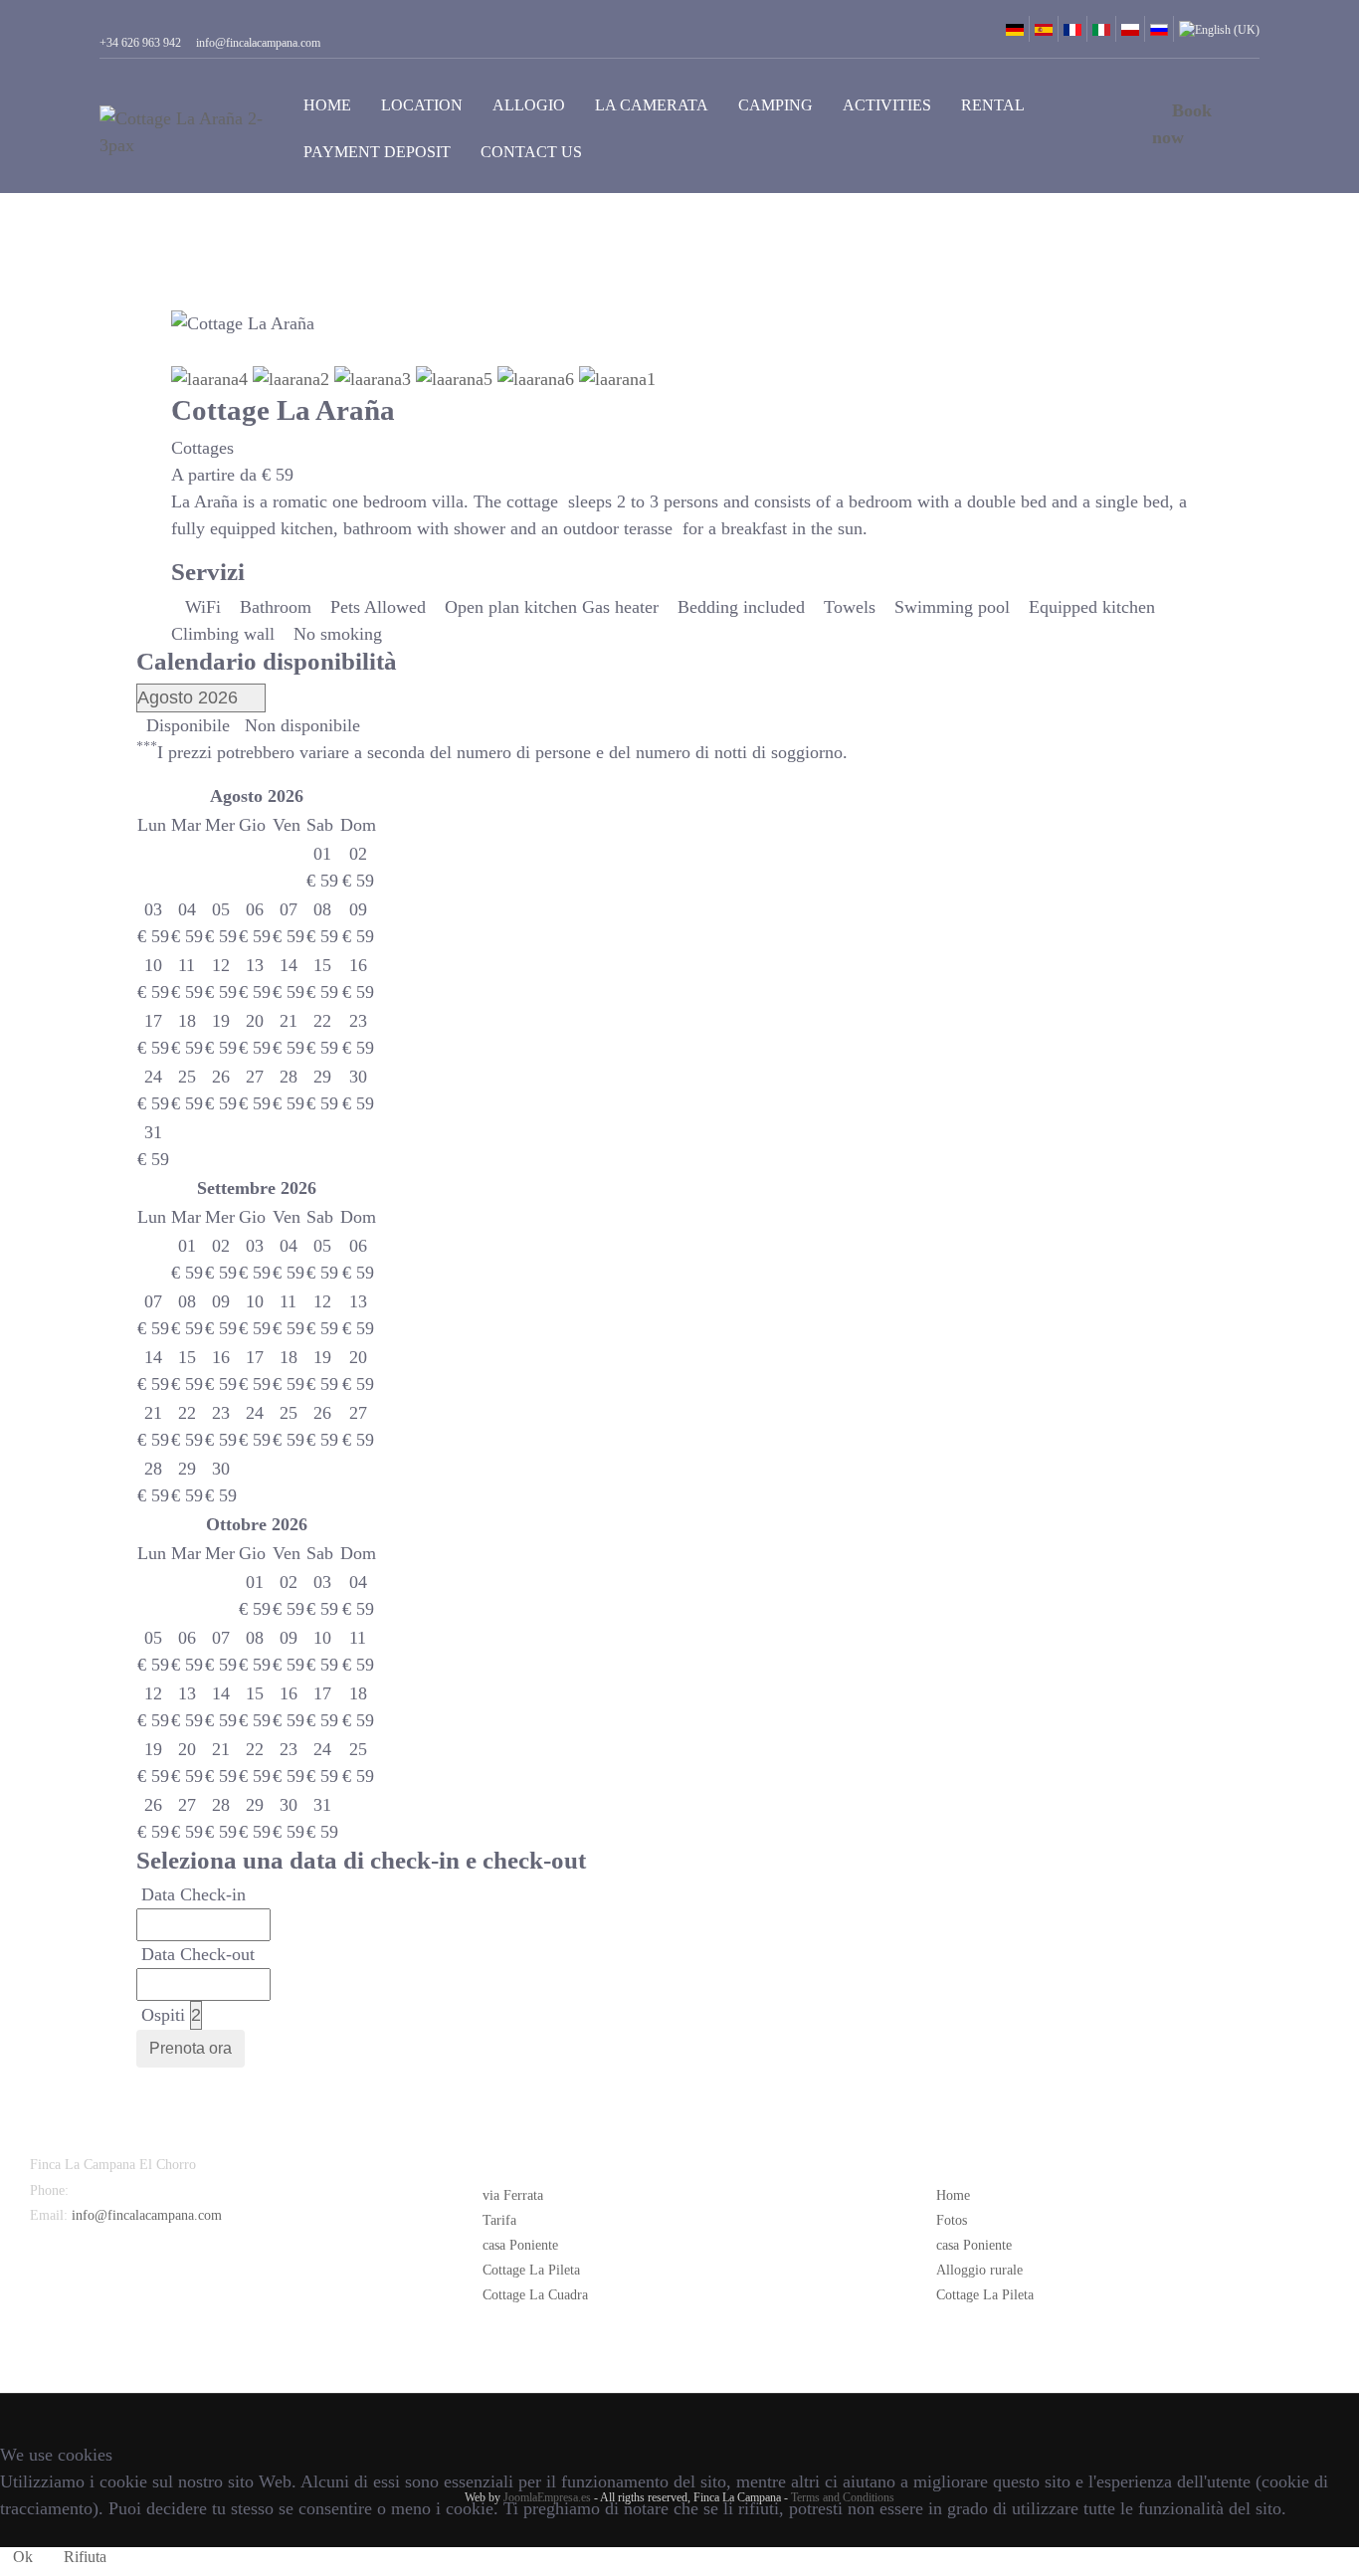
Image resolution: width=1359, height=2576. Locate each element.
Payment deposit (377, 152)
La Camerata (652, 105)
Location (422, 105)
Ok (23, 2557)
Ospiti (163, 2015)
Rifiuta (85, 2557)
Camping (776, 105)
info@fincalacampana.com (147, 2215)
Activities (887, 105)
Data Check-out (198, 1954)
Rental (993, 105)
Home (327, 105)
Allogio (529, 105)
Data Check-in (194, 1894)
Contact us (531, 152)
